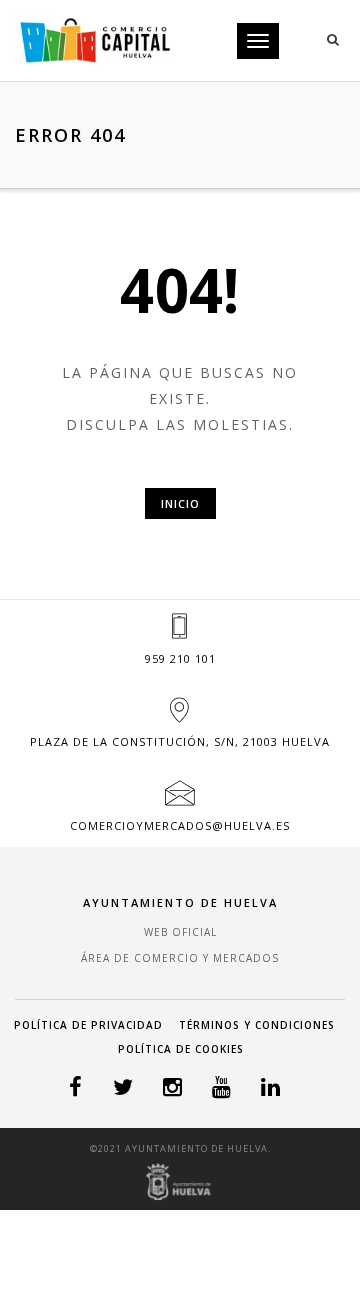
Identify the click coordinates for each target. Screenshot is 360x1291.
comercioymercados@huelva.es (180, 825)
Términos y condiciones (257, 1025)
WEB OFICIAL (180, 932)
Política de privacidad (88, 1025)
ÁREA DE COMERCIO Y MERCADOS (180, 958)
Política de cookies (181, 1049)
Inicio (180, 503)
